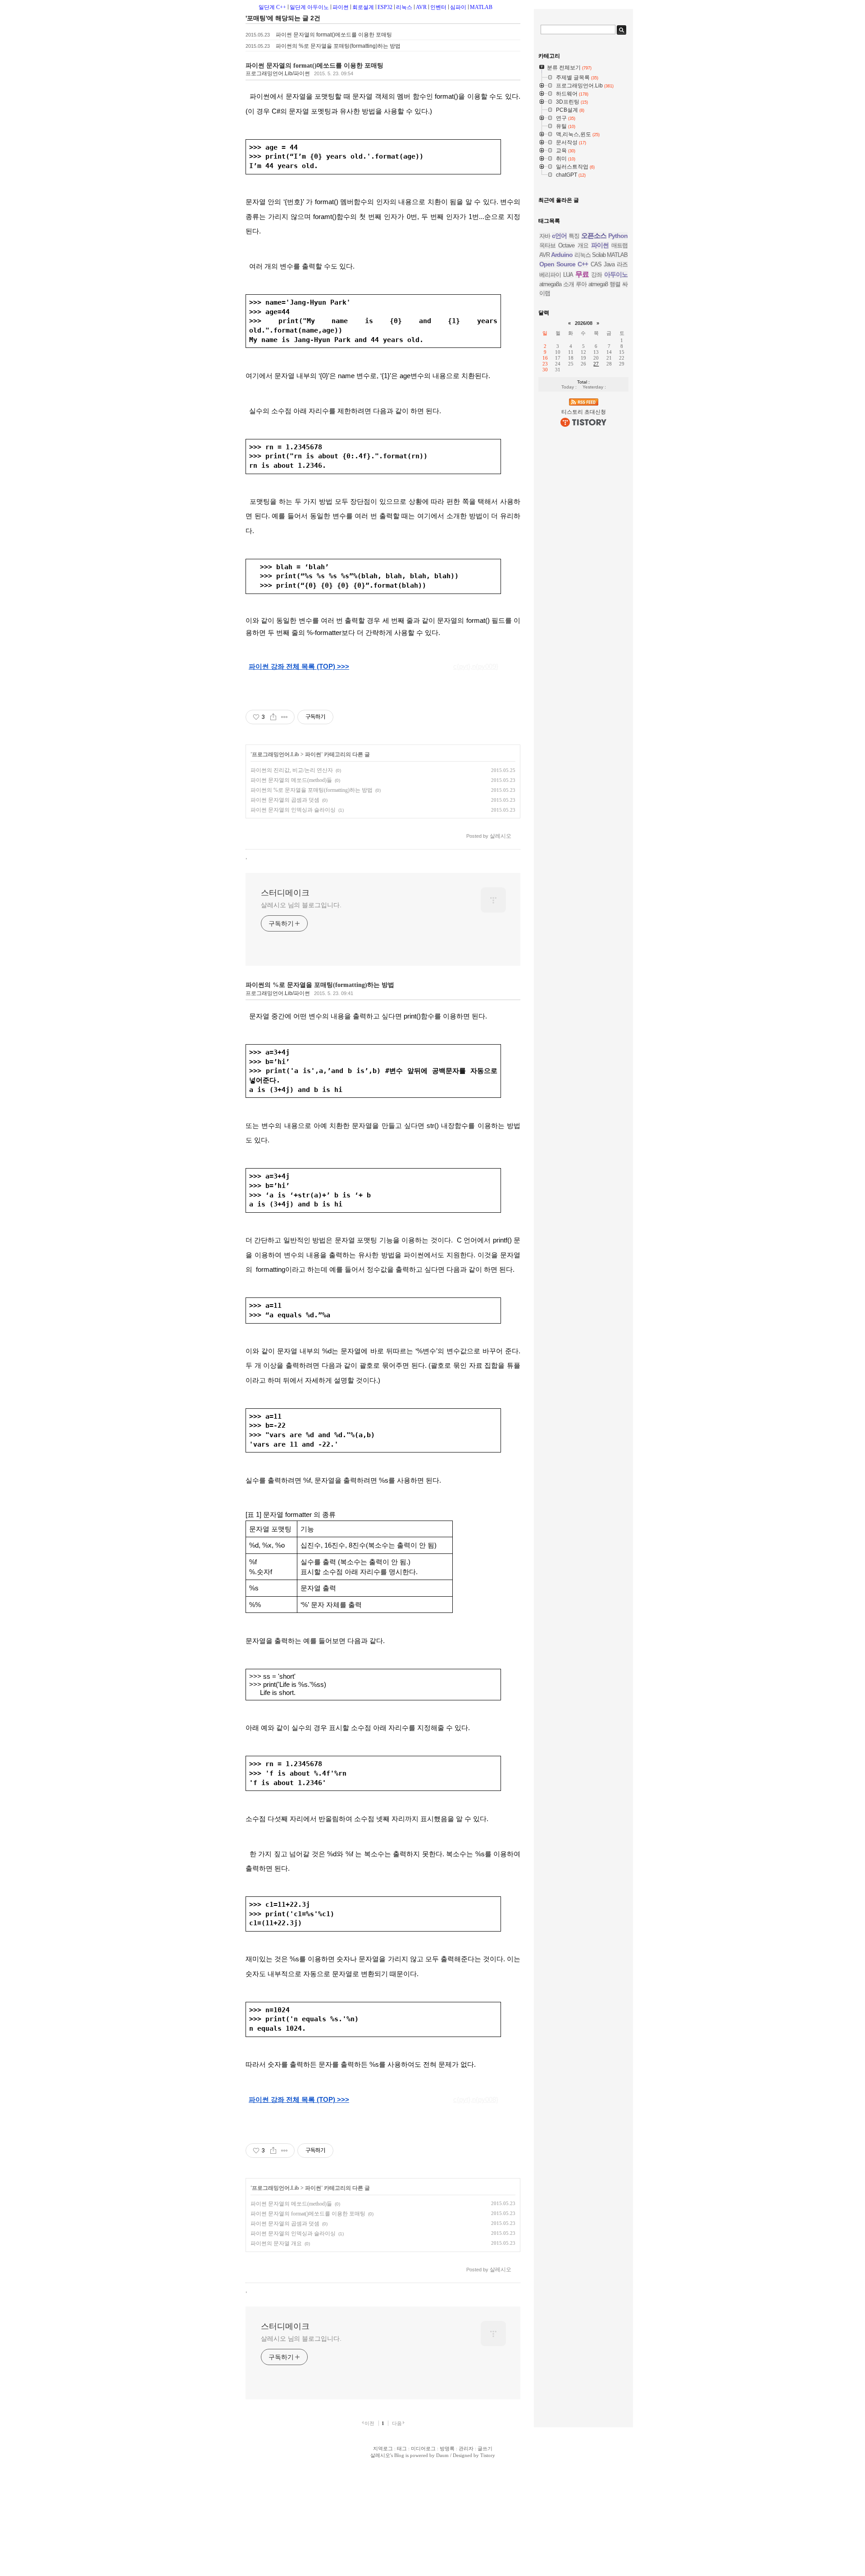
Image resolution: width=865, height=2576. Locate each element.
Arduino (562, 255)
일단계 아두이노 (309, 7)
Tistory (488, 2455)
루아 (581, 284)
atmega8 (598, 284)
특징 (574, 236)
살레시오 (380, 2455)
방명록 (447, 2448)
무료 (582, 274)
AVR (421, 7)
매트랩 (619, 245)
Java (609, 264)
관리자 (466, 2448)
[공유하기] (273, 717)
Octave (566, 245)
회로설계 (363, 7)
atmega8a (550, 284)
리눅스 (404, 7)
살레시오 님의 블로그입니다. (301, 905)
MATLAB (481, 7)
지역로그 (383, 2448)
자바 (545, 236)
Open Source (557, 264)
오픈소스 (594, 235)
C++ (583, 264)
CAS (596, 264)
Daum (442, 2455)
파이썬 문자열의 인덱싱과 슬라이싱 (293, 810)
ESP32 (385, 7)
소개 (569, 284)
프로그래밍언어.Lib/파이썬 (278, 73)
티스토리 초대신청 (584, 412)
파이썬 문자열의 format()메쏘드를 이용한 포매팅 (334, 35)
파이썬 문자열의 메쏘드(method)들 (291, 780)
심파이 (458, 7)
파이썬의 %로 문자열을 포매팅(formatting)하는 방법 (338, 46)
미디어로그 (423, 2448)
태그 (402, 2448)
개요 (583, 245)
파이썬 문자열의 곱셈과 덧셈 (285, 800)
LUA (568, 275)
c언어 (559, 236)
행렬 (615, 284)
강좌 (596, 275)
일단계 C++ (272, 7)
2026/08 (584, 323)
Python (618, 236)
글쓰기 (485, 2448)
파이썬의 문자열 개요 (276, 2243)
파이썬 (341, 7)
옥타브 (547, 245)
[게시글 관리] (285, 717)
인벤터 (438, 7)
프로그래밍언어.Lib (275, 754)
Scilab (599, 255)
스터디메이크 (285, 893)
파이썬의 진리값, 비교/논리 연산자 (292, 770)
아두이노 (616, 274)
